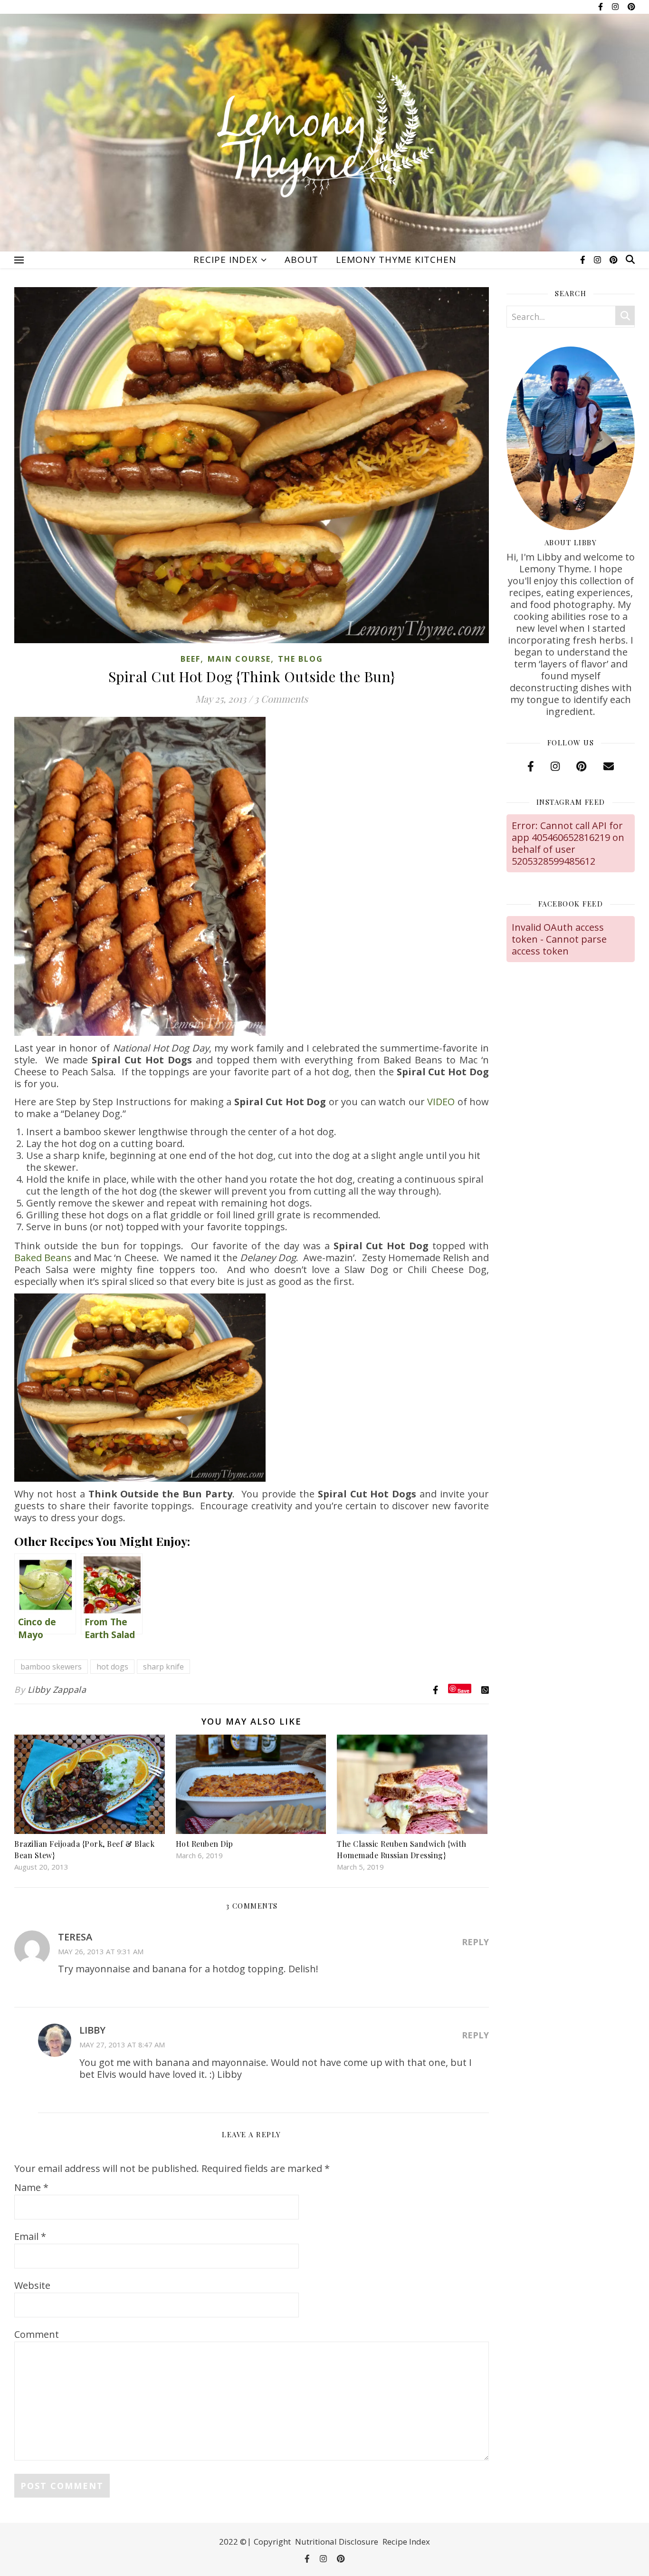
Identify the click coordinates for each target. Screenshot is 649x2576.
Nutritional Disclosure (337, 2542)
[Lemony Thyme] (324, 138)
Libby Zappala (57, 1689)
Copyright (272, 2542)
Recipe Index (225, 260)
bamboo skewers (51, 1667)
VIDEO (441, 1102)
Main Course (239, 659)
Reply (475, 1942)
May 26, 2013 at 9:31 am (101, 1951)
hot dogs (112, 1667)
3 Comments (281, 699)
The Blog (301, 659)
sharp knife (163, 1667)
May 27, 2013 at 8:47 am (122, 2045)
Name (31, 2187)
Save (463, 1690)
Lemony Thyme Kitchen (396, 260)
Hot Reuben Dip (205, 1844)
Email (30, 2236)
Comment (37, 2334)
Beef (191, 659)
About (301, 260)
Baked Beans (43, 1258)
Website (32, 2285)
